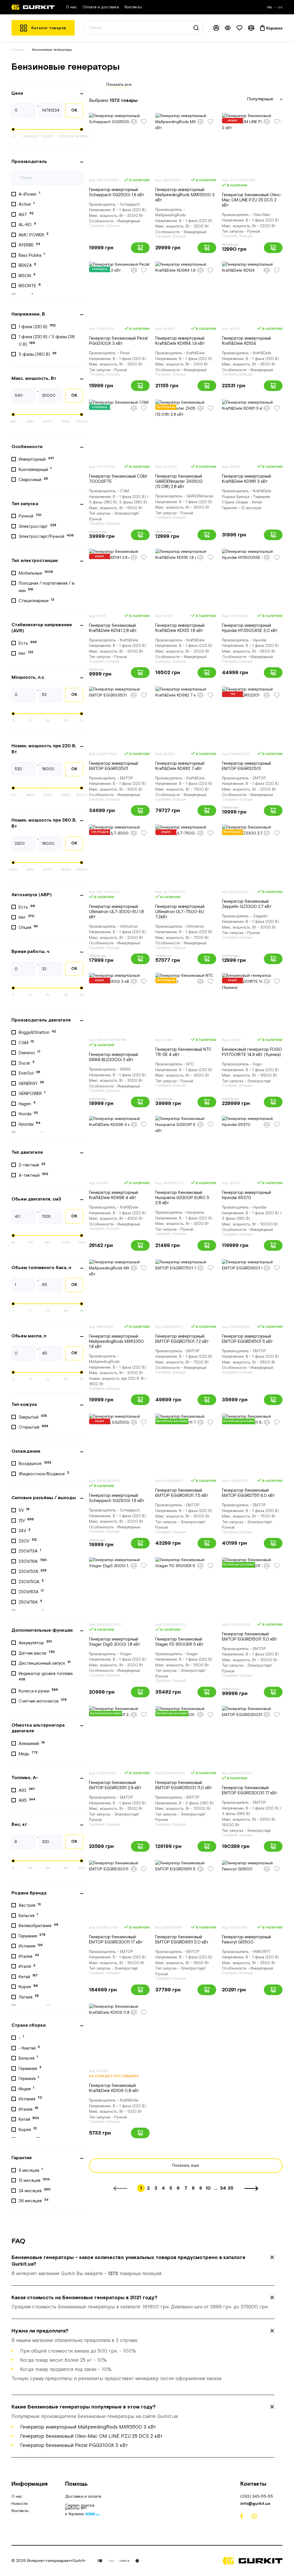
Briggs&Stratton (37, 1032)
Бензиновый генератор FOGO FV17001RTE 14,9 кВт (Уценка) (252, 1052)
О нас (71, 7)
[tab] (143, 2266)
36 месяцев (34, 2201)
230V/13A (30, 1551)
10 (208, 2188)
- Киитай (29, 2048)
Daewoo (30, 1053)
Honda (28, 1114)
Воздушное (35, 1464)
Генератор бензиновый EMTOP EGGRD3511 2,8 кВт (115, 1785)
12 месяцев (34, 2180)
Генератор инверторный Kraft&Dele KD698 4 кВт (114, 1195)
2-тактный (32, 1165)
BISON (27, 275)
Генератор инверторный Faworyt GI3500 (246, 1940)
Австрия (30, 1905)
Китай (28, 1976)
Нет (26, 653)
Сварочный (33, 480)
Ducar (27, 1063)
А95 (27, 1800)
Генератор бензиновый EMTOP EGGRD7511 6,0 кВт (248, 1493)
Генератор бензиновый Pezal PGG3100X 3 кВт (118, 341)
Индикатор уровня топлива (46, 1676)
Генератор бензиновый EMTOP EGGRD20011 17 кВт (116, 1940)
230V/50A (31, 1581)
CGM (26, 1042)
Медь (28, 1754)
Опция (28, 927)
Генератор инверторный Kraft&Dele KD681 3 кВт (246, 479)
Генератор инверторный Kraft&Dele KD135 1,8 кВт (180, 628)
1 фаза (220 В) (37, 326)
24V (25, 1531)
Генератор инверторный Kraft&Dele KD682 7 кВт (180, 766)
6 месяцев (31, 2170)
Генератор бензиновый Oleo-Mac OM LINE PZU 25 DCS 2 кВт (252, 200)
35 (231, 2188)
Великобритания (38, 1926)
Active (27, 204)
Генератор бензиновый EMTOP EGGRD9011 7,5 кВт (182, 1493)
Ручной (30, 516)
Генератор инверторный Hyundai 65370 (246, 1195)
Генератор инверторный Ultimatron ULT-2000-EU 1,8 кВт (116, 912)
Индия (26, 2089)
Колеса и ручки (38, 1691)
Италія (27, 1966)
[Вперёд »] (251, 2188)
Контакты (133, 7)
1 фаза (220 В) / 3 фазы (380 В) (47, 341)
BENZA (27, 265)
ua (280, 7)
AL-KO (27, 225)
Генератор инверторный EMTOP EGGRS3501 (114, 766)
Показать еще (186, 2166)
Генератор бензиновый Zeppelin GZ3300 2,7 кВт (247, 904)
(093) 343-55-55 (257, 2497)
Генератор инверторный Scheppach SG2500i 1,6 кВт (117, 192)
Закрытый (33, 1417)
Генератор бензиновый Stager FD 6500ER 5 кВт (180, 1642)
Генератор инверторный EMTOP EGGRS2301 (246, 766)
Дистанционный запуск (45, 1663)
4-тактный (33, 1175)
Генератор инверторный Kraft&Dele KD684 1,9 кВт (180, 341)
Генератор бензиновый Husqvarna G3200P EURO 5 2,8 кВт (182, 1198)
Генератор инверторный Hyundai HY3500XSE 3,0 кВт (250, 628)
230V (28, 1541)
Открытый (33, 1427)
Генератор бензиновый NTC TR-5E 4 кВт (184, 1052)
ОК (74, 110)
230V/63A (31, 1592)
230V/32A (33, 1571)
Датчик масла (37, 1653)
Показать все (119, 85)
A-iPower (29, 194)
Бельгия (28, 1915)
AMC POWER (34, 235)
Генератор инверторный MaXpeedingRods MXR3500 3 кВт (185, 195)
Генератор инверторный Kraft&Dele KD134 (246, 341)
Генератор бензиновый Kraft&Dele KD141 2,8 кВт (113, 628)
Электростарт (37, 526)
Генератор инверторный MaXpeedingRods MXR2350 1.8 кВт (116, 1341)
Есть (28, 643)
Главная (18, 50)
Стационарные (36, 601)
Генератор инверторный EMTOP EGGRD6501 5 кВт (247, 1339)
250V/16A (30, 1602)
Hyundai (30, 1124)
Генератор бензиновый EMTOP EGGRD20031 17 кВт (250, 1790)
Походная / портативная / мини (47, 587)
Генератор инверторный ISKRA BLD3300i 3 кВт (114, 1057)
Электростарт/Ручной (46, 536)
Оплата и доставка (101, 7)
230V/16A (33, 1561)
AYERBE (29, 245)
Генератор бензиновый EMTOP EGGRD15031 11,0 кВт (184, 1785)
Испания (31, 1946)
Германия (32, 1936)
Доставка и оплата (83, 2497)
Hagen (27, 1104)
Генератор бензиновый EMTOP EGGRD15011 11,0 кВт (250, 1637)
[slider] (13, 129)
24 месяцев (35, 2190)
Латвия (29, 1997)
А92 (27, 1790)
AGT (26, 214)
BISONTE (30, 286)
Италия (29, 1956)
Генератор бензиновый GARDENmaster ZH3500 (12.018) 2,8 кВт (179, 481)
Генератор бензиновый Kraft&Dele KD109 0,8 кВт (114, 2088)
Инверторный (36, 459)
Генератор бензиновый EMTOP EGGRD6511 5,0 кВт (182, 1940)
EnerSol (29, 1073)
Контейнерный (35, 469)
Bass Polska (32, 255)
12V (26, 1520)
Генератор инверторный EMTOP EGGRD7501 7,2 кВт (182, 1339)
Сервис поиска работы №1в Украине (80, 2510)
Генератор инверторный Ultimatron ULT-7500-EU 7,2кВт (180, 912)
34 (223, 2188)
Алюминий (32, 1744)
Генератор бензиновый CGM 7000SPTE (118, 479)
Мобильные (36, 573)
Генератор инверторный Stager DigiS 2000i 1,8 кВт (115, 1642)
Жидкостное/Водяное (44, 1474)
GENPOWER (32, 1094)
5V (24, 1510)
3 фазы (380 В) (38, 354)
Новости (20, 2504)
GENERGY (31, 1083)
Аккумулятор (35, 1643)
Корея (28, 1987)
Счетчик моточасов (43, 1701)
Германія (29, 2078)
